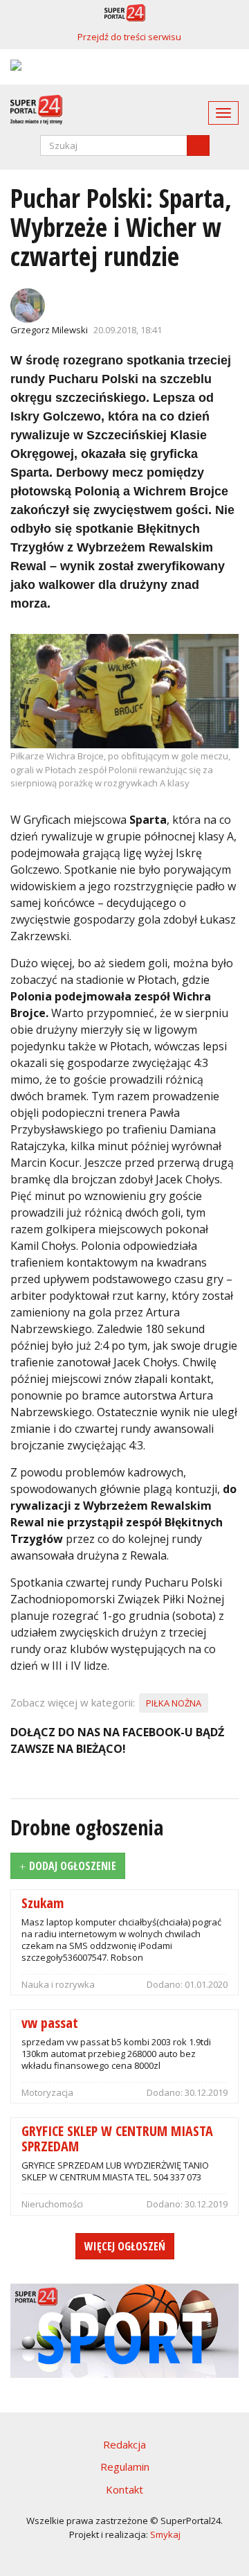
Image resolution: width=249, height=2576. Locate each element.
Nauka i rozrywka (58, 1984)
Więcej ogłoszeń (125, 2246)
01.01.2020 (206, 1984)
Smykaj (165, 2534)
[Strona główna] (31, 110)
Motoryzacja (47, 2092)
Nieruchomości (52, 2204)
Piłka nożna (174, 1703)
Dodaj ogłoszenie (73, 1866)
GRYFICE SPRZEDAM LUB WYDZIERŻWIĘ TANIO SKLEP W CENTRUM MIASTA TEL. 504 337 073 (115, 2171)
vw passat (50, 2022)
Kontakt (124, 2489)
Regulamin (125, 2467)
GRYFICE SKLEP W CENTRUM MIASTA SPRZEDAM (117, 2138)
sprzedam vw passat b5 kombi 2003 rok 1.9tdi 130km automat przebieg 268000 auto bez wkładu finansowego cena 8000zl (116, 2054)
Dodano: (166, 1984)
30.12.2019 (206, 2092)
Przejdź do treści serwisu (129, 37)
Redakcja (124, 2444)
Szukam (43, 1902)
